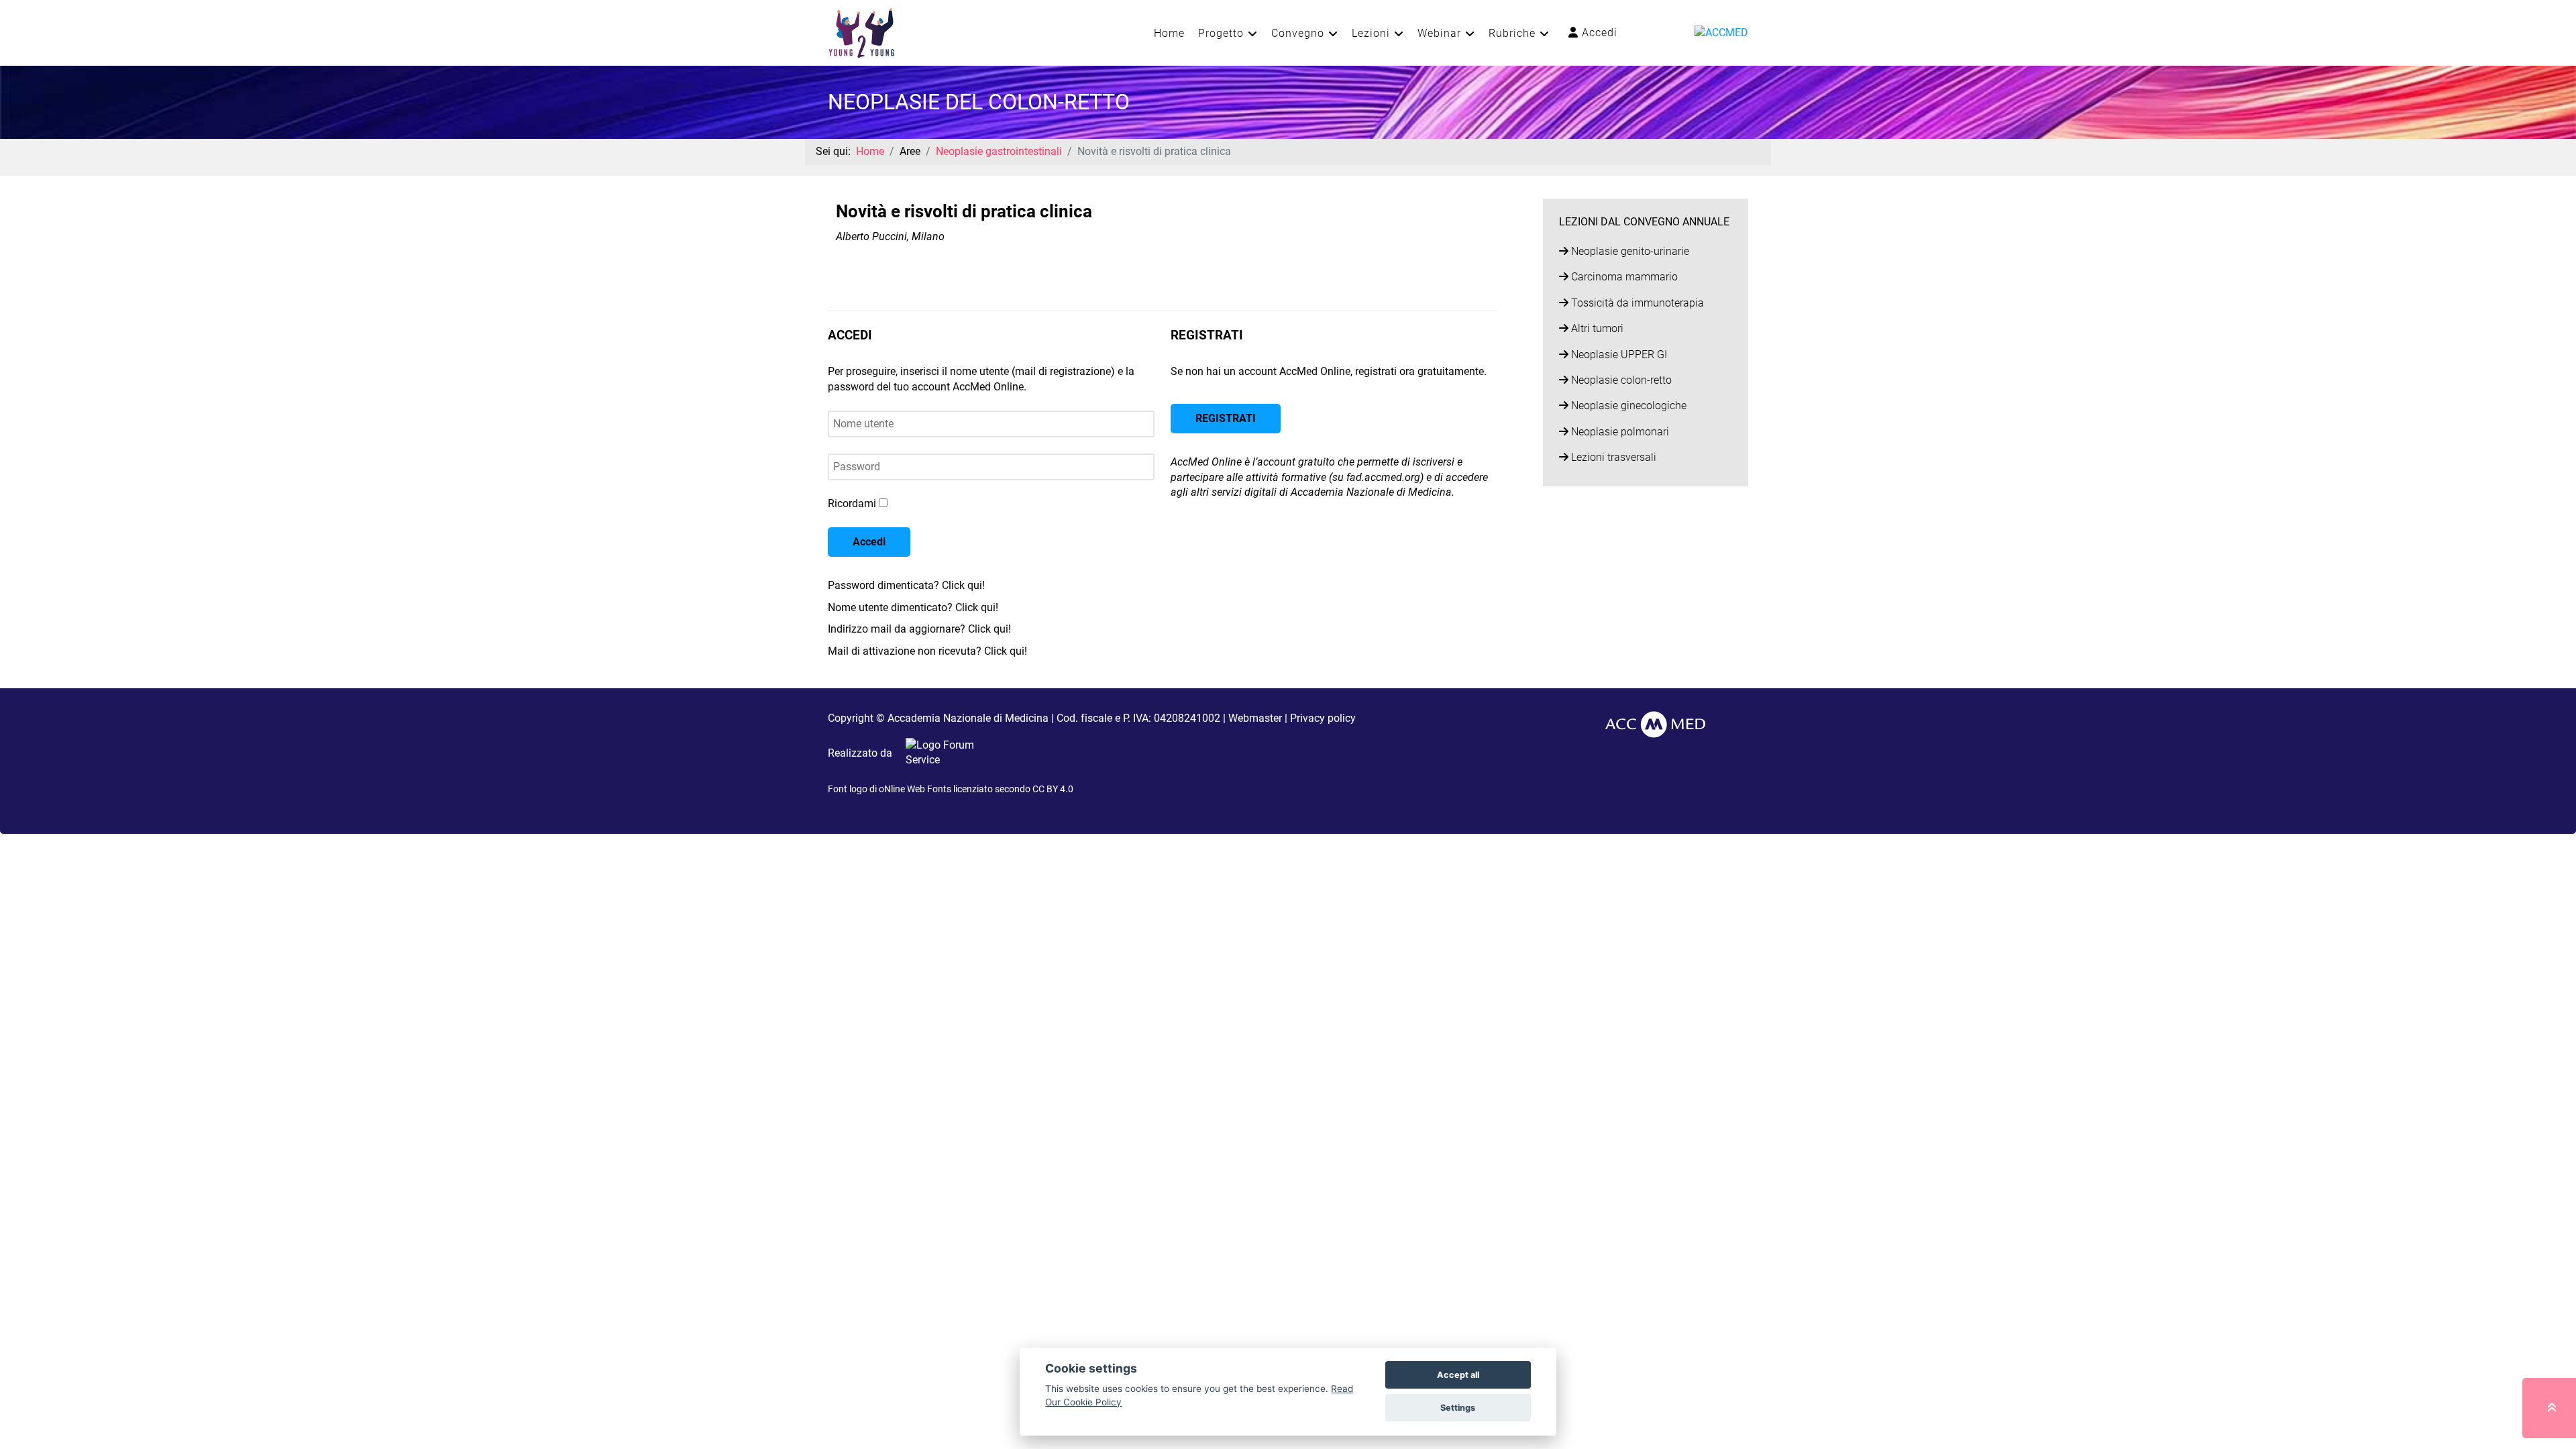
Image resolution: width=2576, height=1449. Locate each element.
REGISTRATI (1226, 418)
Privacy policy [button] (1323, 718)
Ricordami (852, 503)
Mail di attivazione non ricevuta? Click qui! (927, 651)
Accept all (1458, 1375)
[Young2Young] (861, 32)
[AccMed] (1655, 723)
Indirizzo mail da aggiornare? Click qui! (919, 629)
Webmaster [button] (1255, 718)
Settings (1458, 1408)
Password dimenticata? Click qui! (906, 585)
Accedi (1598, 33)
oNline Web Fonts (915, 789)
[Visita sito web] (941, 753)
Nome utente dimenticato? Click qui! (913, 607)
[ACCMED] (1721, 32)
